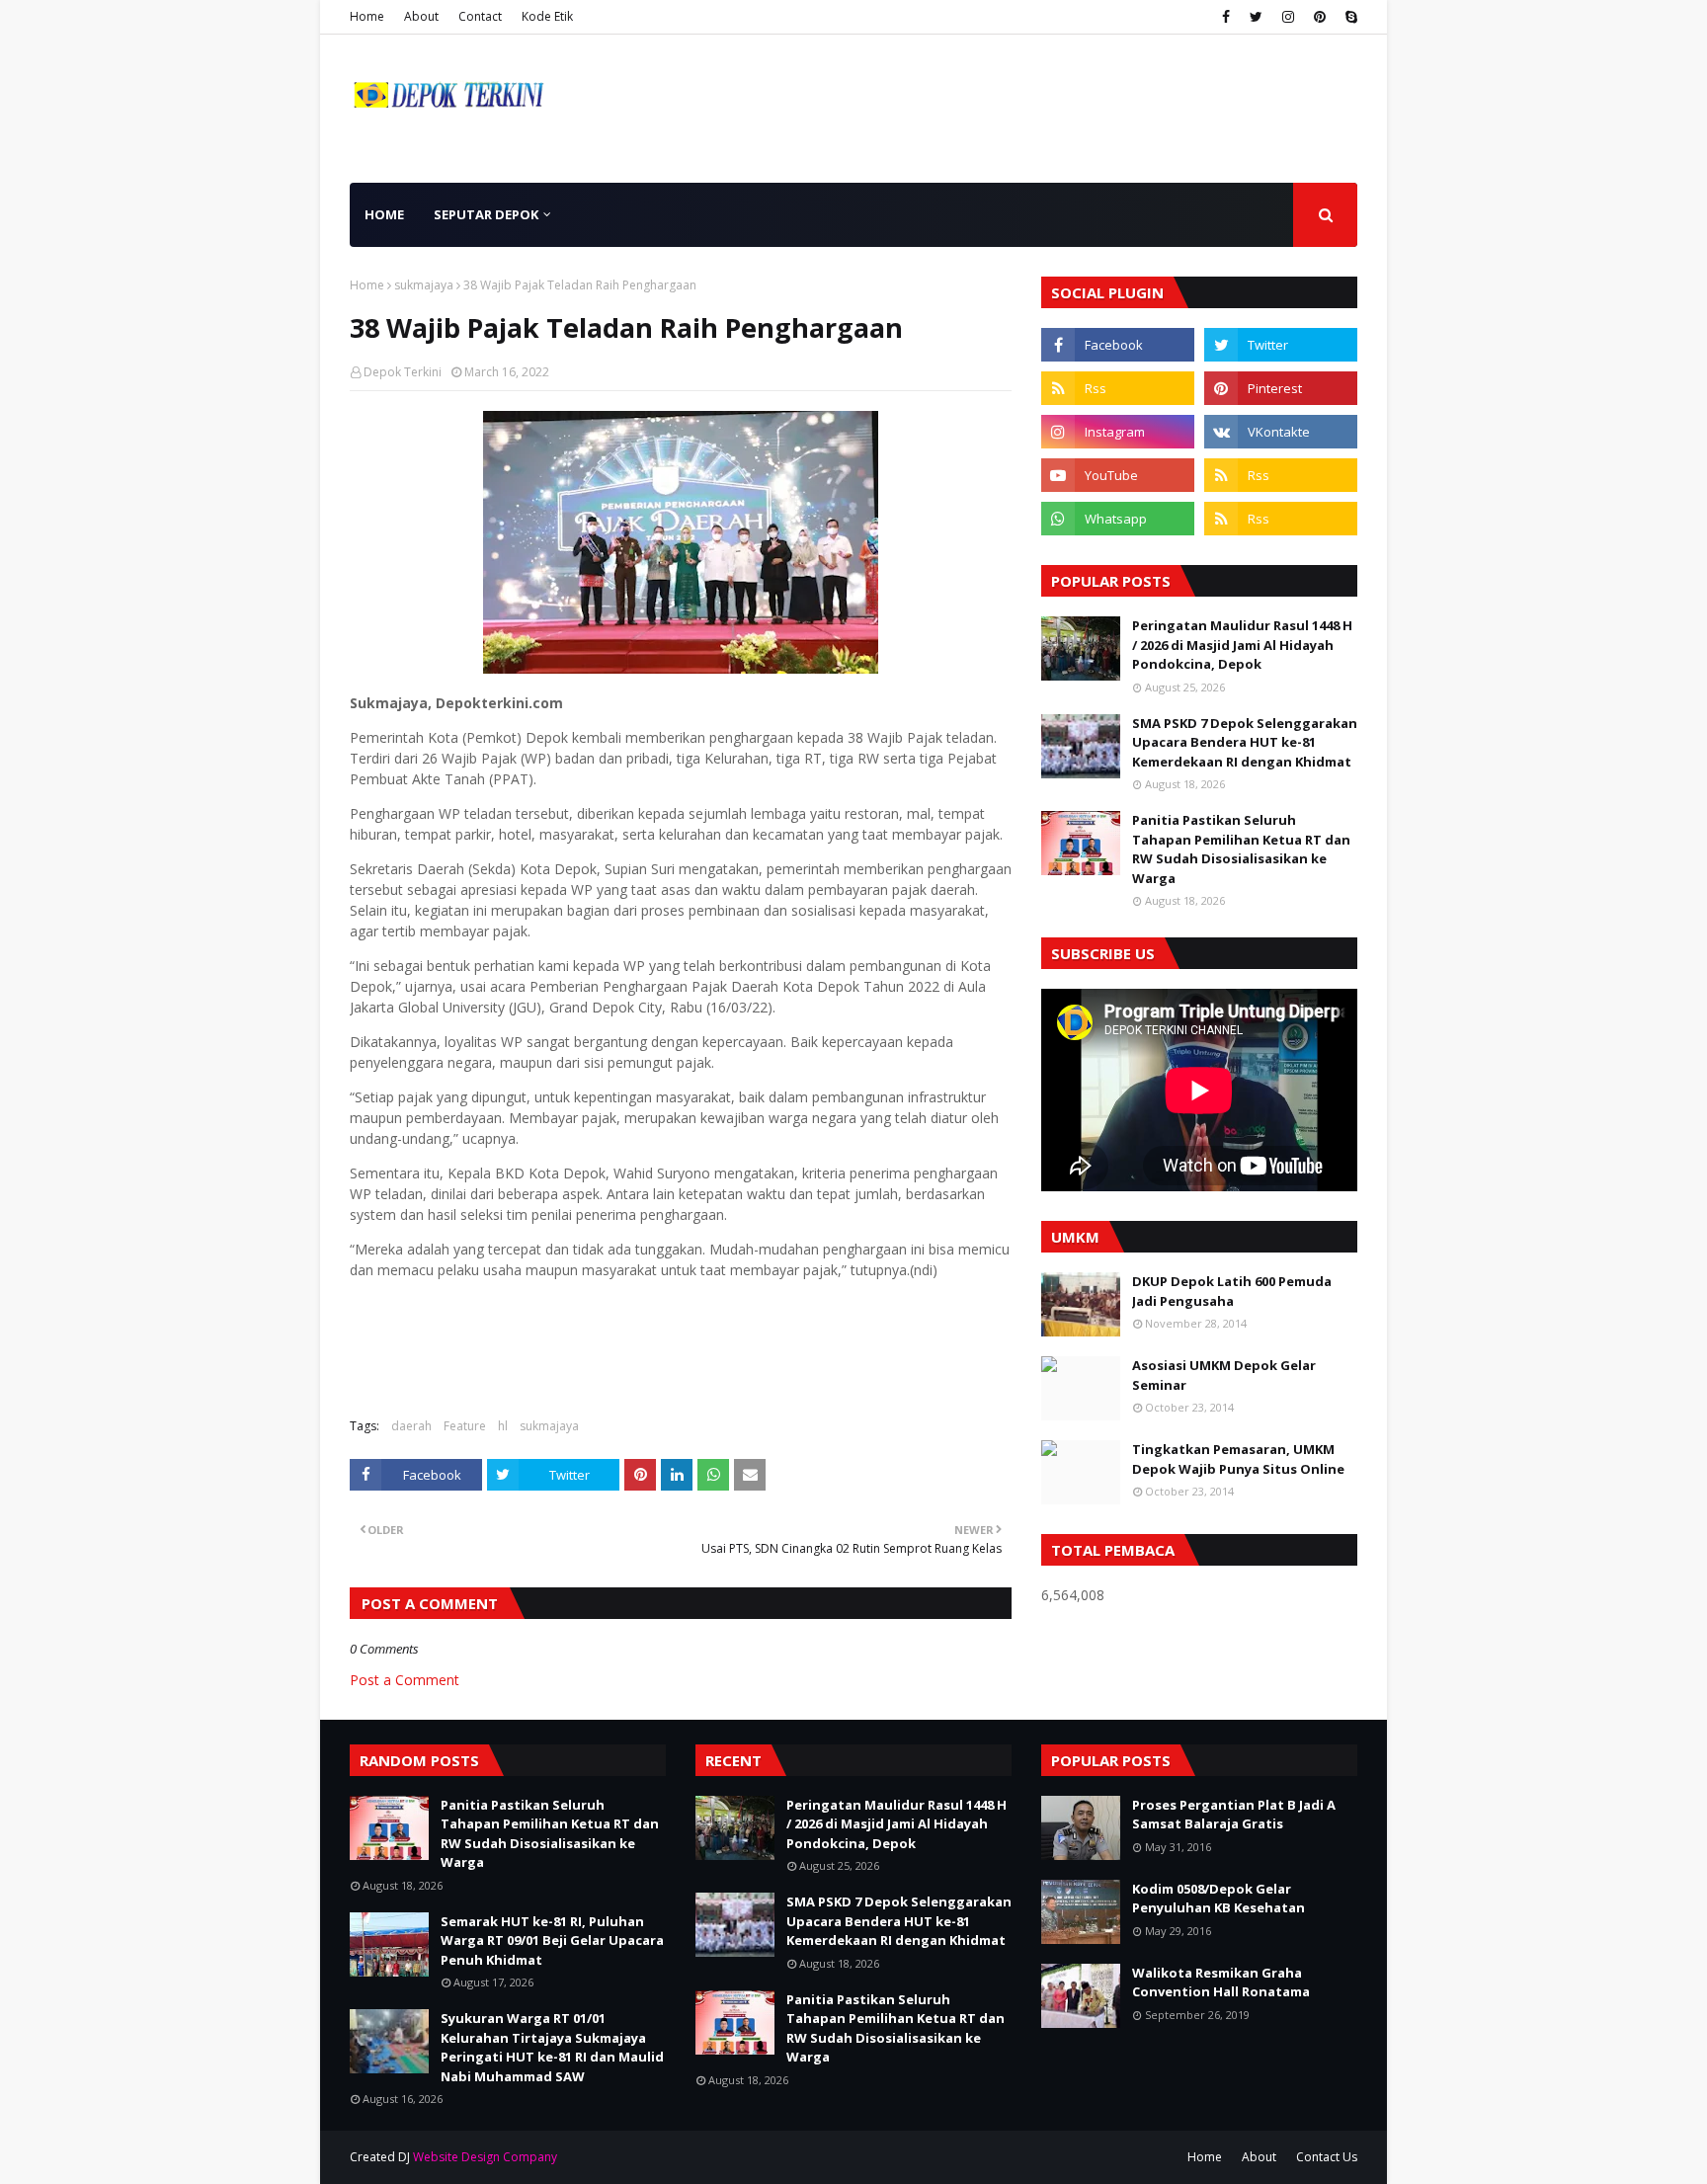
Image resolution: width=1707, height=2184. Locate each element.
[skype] (1349, 17)
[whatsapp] (1118, 519)
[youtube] (1118, 475)
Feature (465, 1426)
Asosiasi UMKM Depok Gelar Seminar (1224, 1375)
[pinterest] (1320, 17)
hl (503, 1426)
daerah (411, 1426)
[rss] (1118, 388)
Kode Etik (547, 16)
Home (367, 16)
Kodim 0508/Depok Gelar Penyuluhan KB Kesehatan (1219, 1899)
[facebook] (1226, 17)
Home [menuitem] (384, 214)
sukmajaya (424, 285)
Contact (480, 16)
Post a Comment (405, 1680)
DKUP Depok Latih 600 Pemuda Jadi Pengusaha (1232, 1291)
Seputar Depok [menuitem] (486, 214)
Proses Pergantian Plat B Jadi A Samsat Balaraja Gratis (1234, 1815)
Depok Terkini (403, 372)
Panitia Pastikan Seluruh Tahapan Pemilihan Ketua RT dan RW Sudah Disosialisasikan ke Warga (1241, 849)
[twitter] (1256, 17)
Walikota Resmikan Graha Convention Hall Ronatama (1221, 1982)
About (421, 16)
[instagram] (1288, 17)
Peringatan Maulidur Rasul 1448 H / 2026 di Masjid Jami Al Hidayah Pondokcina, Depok (1242, 645)
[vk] (1281, 432)
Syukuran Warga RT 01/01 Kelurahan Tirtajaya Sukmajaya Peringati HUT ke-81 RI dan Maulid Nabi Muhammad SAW (552, 2047)
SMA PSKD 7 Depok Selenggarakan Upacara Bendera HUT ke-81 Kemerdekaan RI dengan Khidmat (1245, 742)
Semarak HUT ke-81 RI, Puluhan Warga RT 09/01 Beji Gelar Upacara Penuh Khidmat (552, 1941)
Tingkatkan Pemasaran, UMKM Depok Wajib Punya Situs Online (1238, 1459)
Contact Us (1327, 2157)
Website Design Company (485, 2157)
